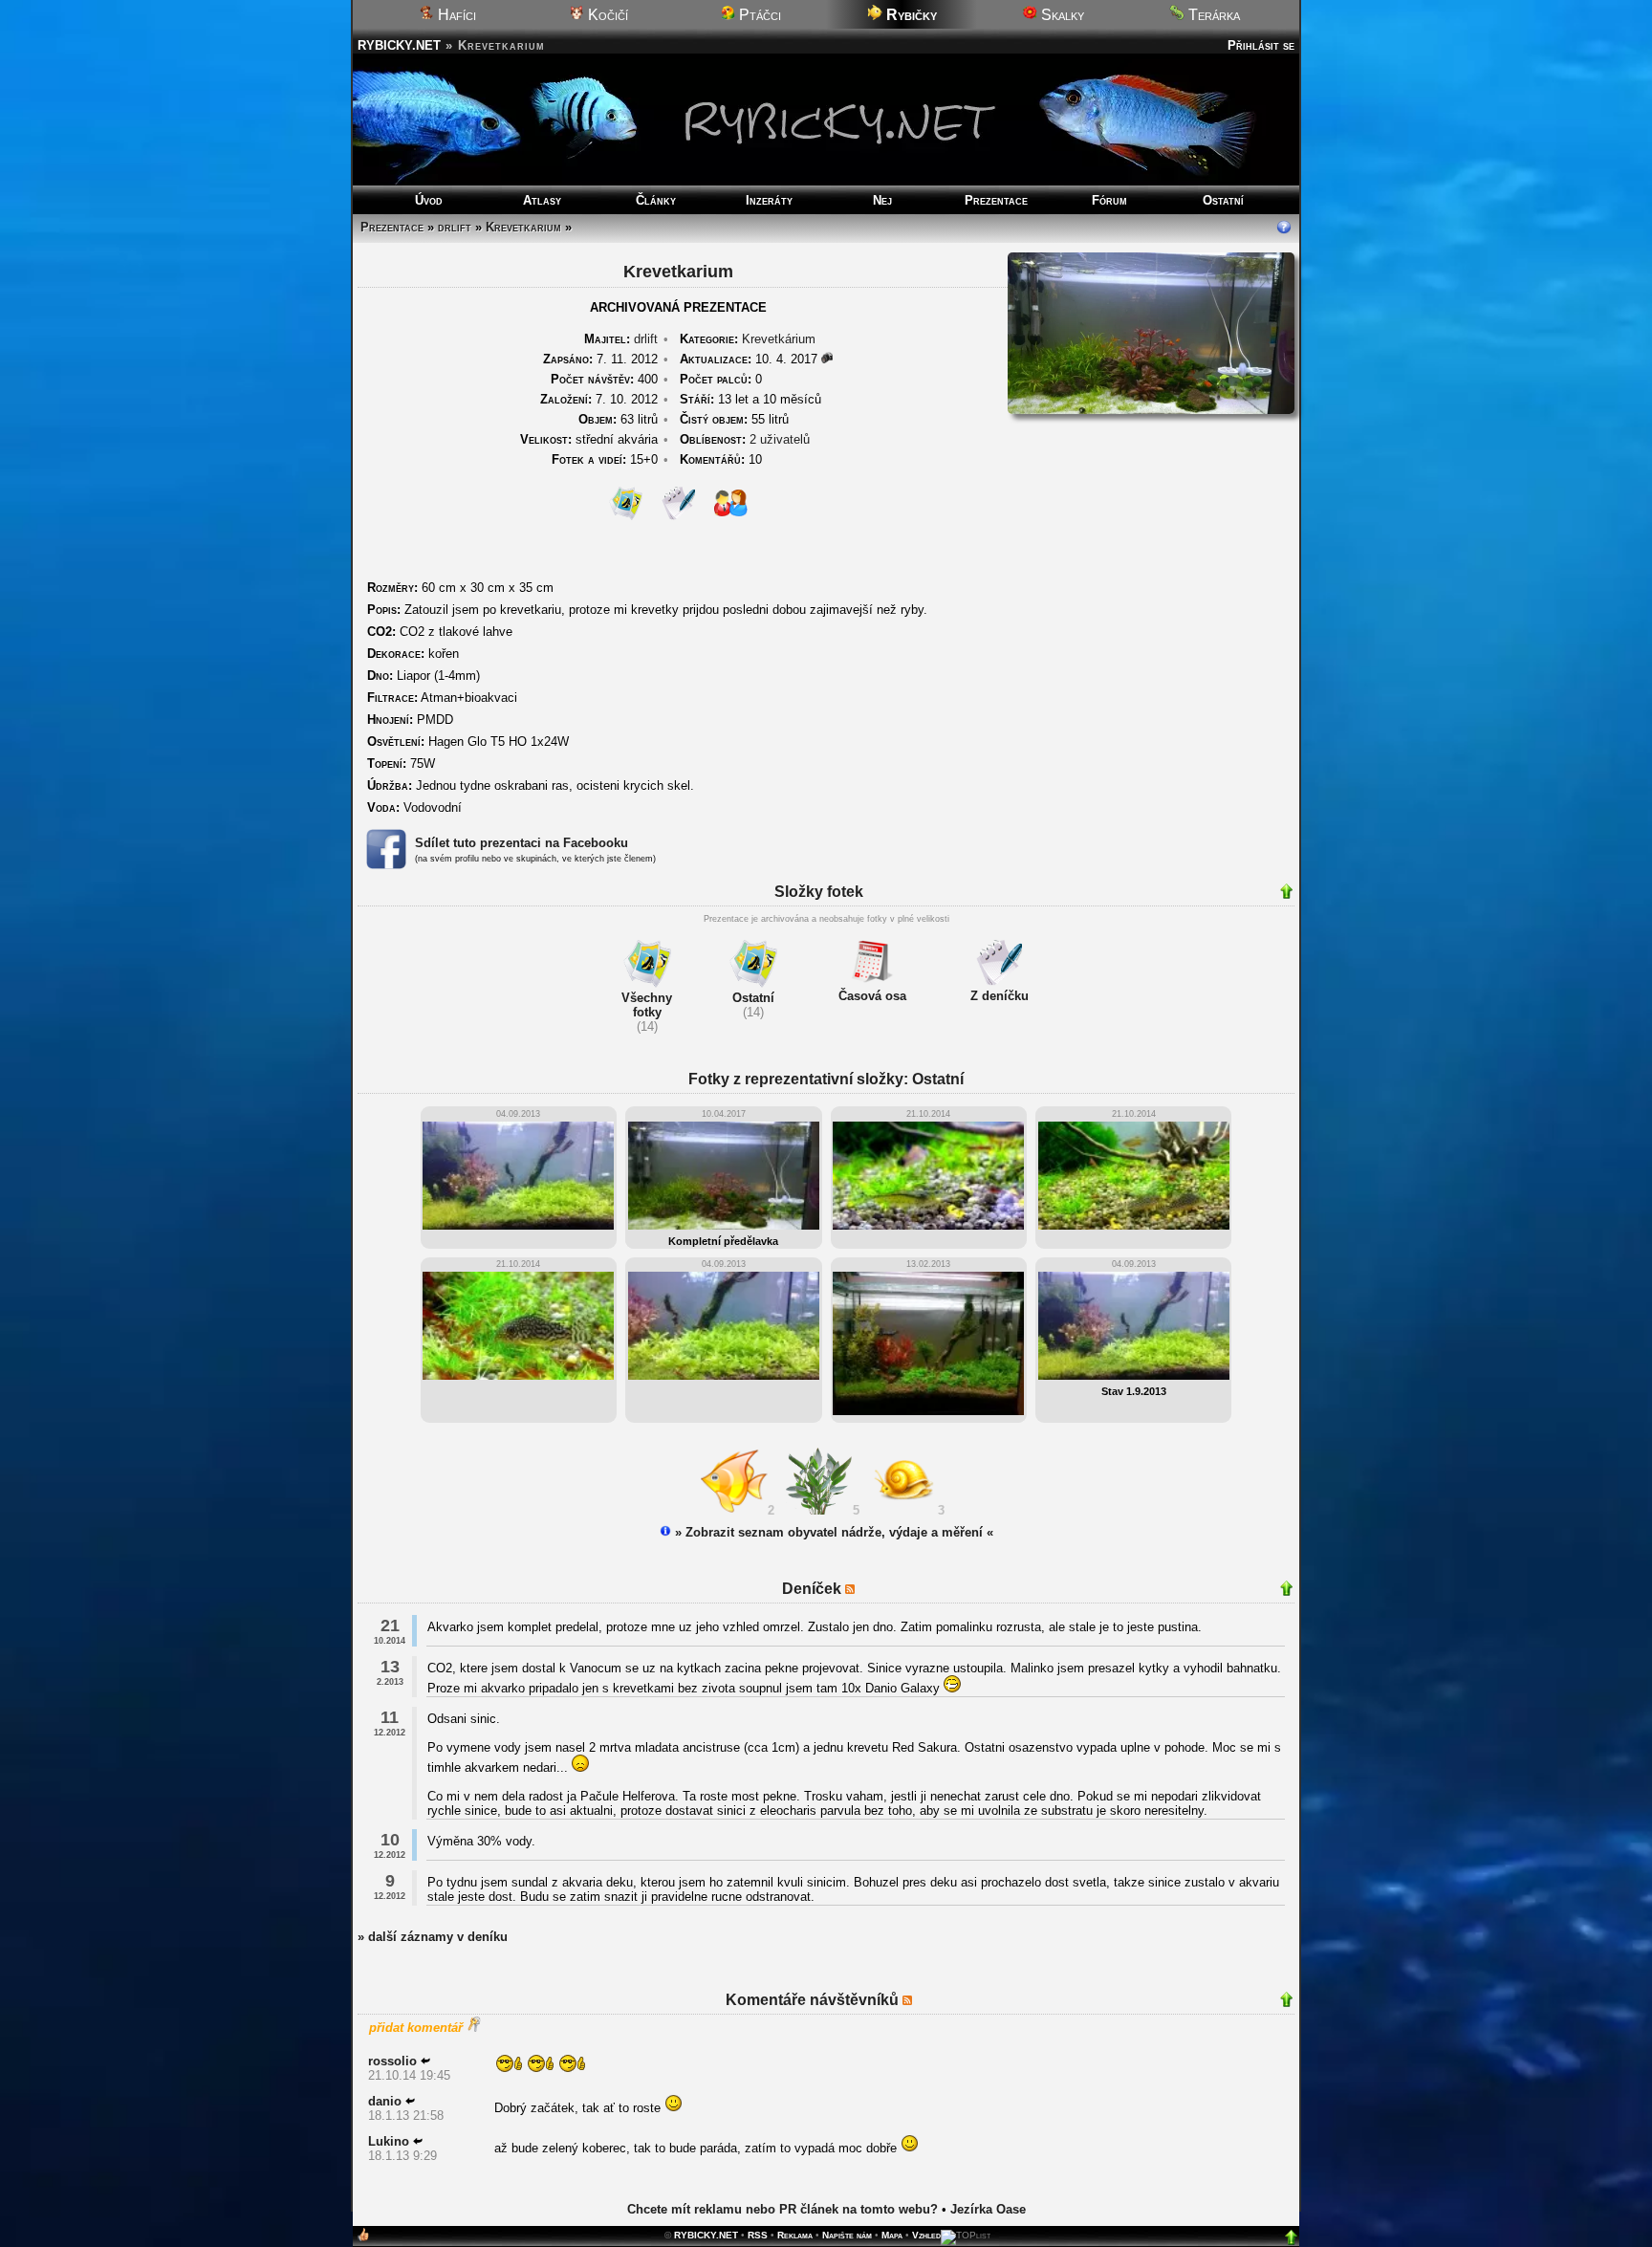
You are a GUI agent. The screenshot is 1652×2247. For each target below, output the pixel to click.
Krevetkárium (779, 339)
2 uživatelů (780, 439)
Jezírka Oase (988, 2209)
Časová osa (872, 996)
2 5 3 (860, 1510)
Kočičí (606, 15)
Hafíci (455, 15)
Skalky (1061, 15)
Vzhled (926, 2235)
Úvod (429, 200)
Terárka (1212, 15)
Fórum (1109, 200)
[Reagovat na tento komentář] (425, 2061)
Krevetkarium (523, 227)
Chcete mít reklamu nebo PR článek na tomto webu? (783, 2209)
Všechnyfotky (647, 1005)
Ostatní (1223, 200)
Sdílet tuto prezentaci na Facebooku (522, 843)
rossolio (392, 2061)
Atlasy (542, 200)
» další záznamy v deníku (433, 1937)
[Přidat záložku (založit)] (363, 2239)
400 (604, 379)
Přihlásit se (1261, 45)
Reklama (795, 2235)
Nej (882, 200)
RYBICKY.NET (399, 45)
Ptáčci (758, 15)
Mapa (892, 2235)
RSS (758, 2235)
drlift (455, 227)
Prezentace (996, 200)
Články (656, 200)
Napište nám (847, 2235)
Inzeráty (769, 200)
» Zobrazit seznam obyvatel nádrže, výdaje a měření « (832, 1532)
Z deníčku (1000, 996)
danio (385, 2101)
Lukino (389, 2141)
